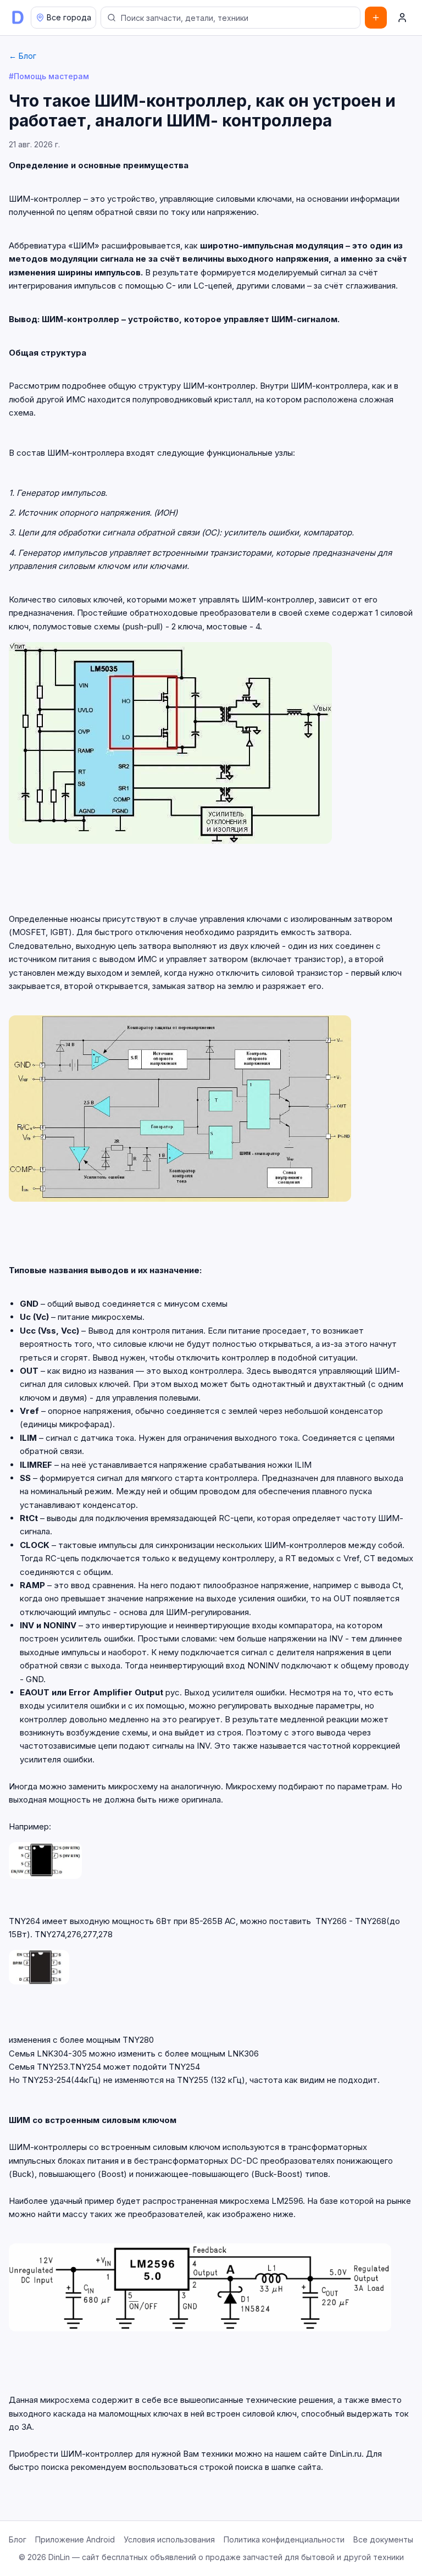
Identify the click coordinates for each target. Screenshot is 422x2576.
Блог (18, 2539)
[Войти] (402, 18)
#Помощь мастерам (49, 76)
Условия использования (169, 2539)
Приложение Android (75, 2539)
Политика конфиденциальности (284, 2539)
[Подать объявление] (376, 18)
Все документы (383, 2539)
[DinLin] (18, 18)
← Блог (23, 56)
